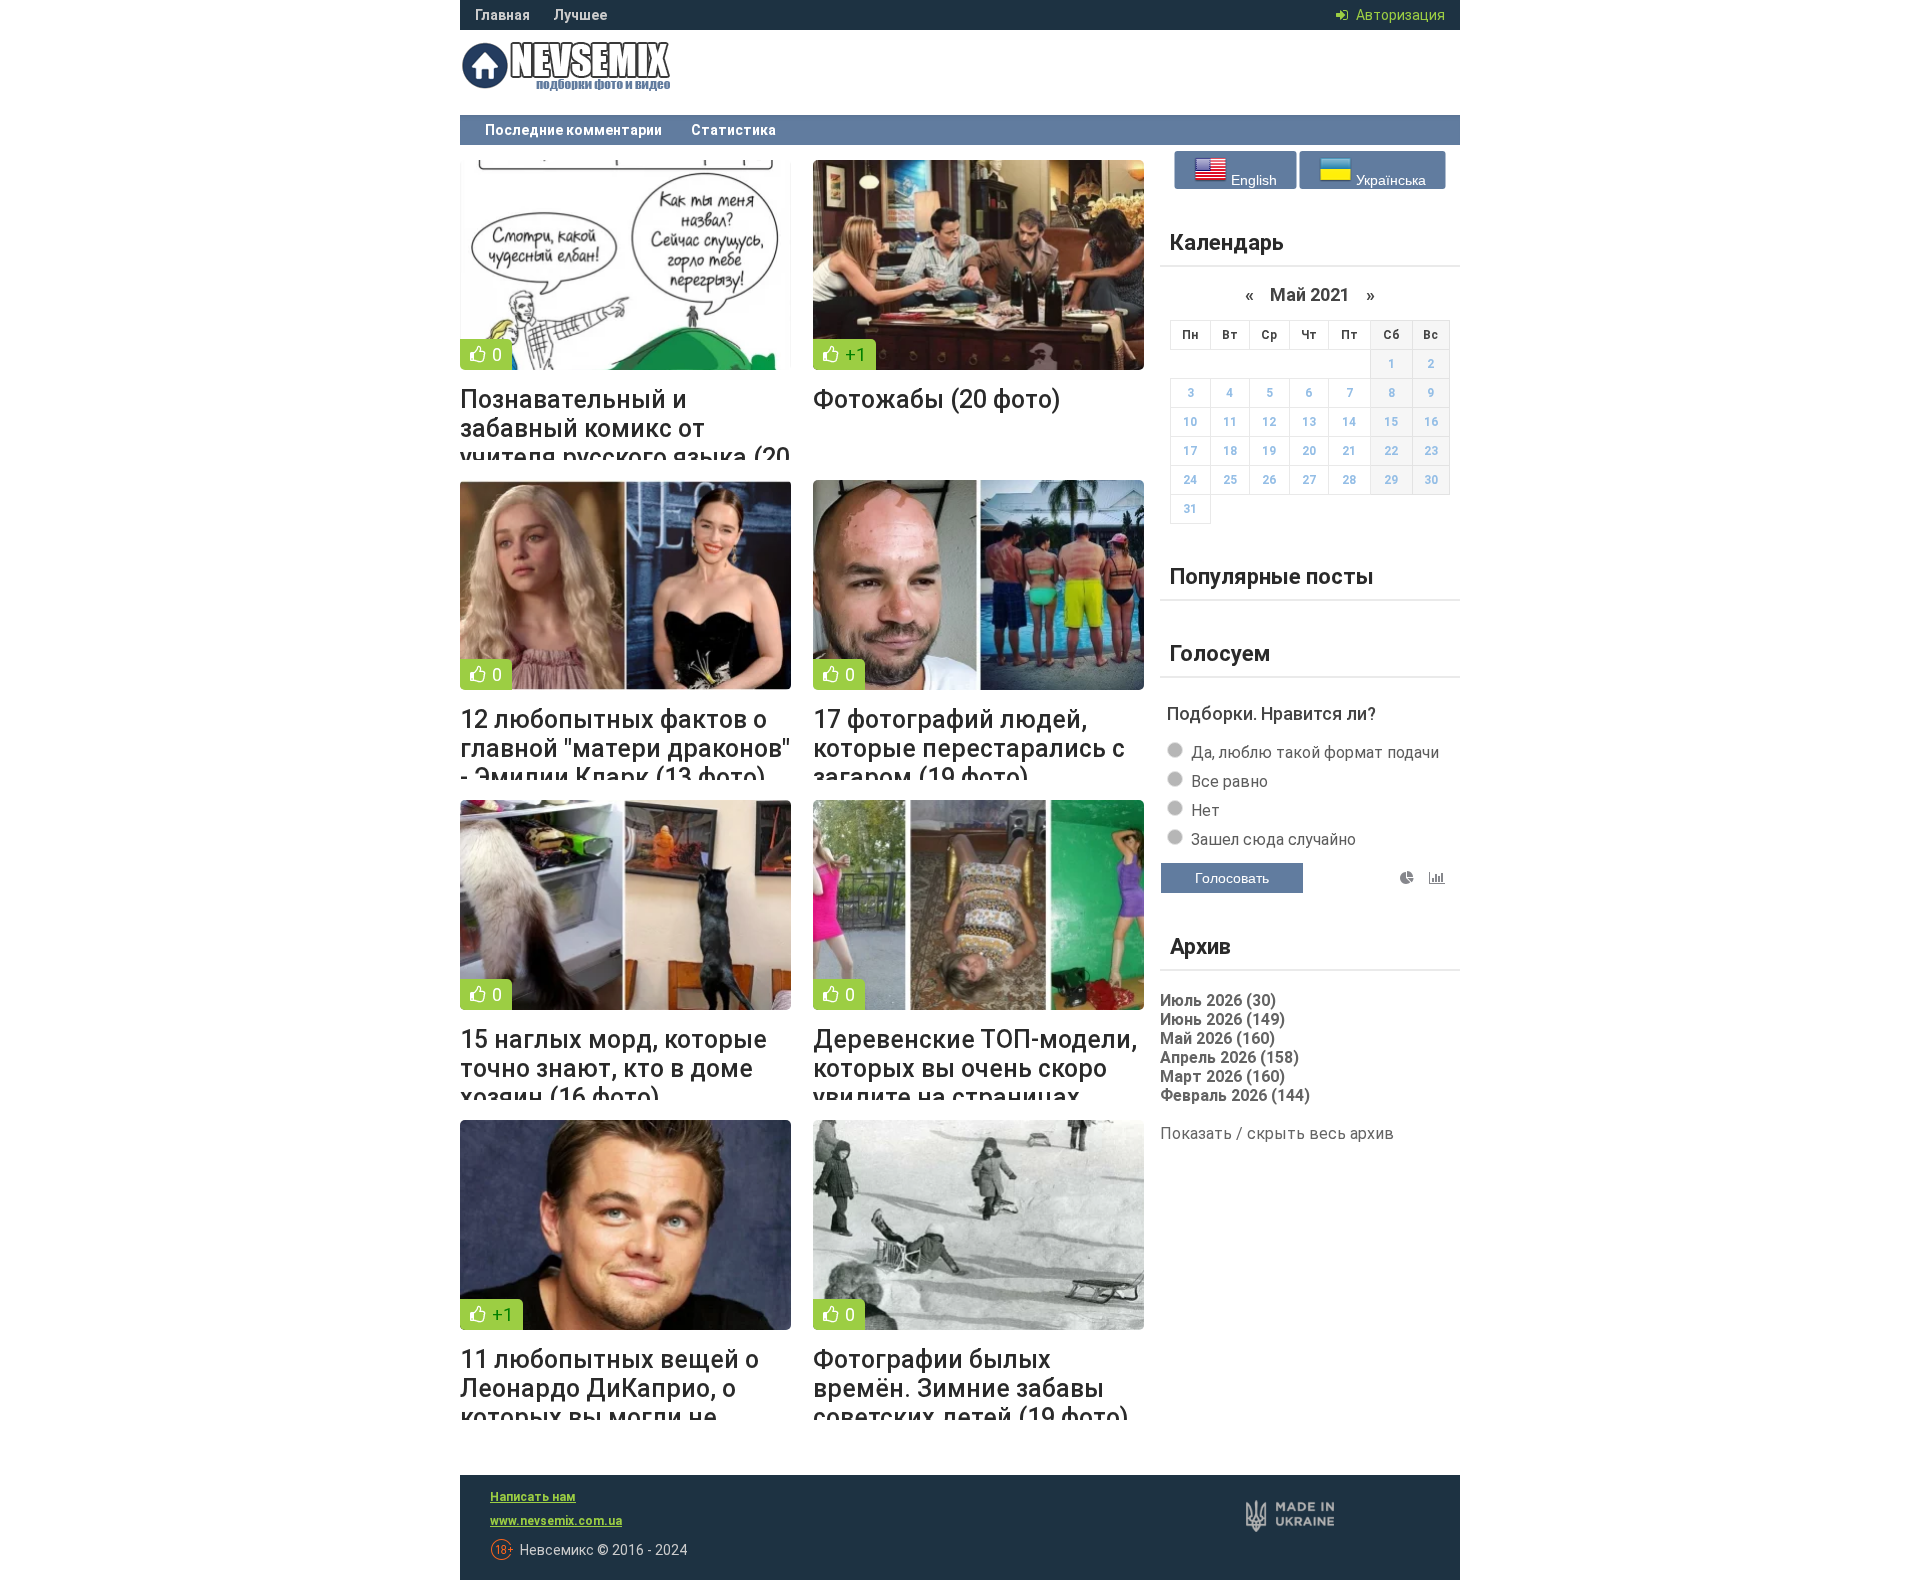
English (1252, 180)
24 (1190, 480)
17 (1190, 451)
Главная (502, 15)
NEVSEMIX (610, 85)
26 (1269, 480)
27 (1309, 480)
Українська (1389, 180)
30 (1431, 480)
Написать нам (533, 1497)
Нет (1205, 810)
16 (1431, 422)
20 (1309, 451)
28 (1349, 480)
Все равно (1229, 781)
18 (1230, 451)
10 (1190, 422)
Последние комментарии (573, 130)
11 (1230, 422)
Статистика (733, 130)
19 (1269, 451)
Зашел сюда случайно (1273, 839)
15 (1391, 422)
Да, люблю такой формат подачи (1315, 752)
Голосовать (1232, 878)
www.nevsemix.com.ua (556, 1521)
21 (1349, 451)
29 (1391, 480)
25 (1230, 480)
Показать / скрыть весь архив (1277, 1133)
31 (1190, 509)
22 (1391, 451)
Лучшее (580, 15)
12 (1269, 422)
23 (1431, 451)
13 (1309, 422)
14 (1349, 422)
